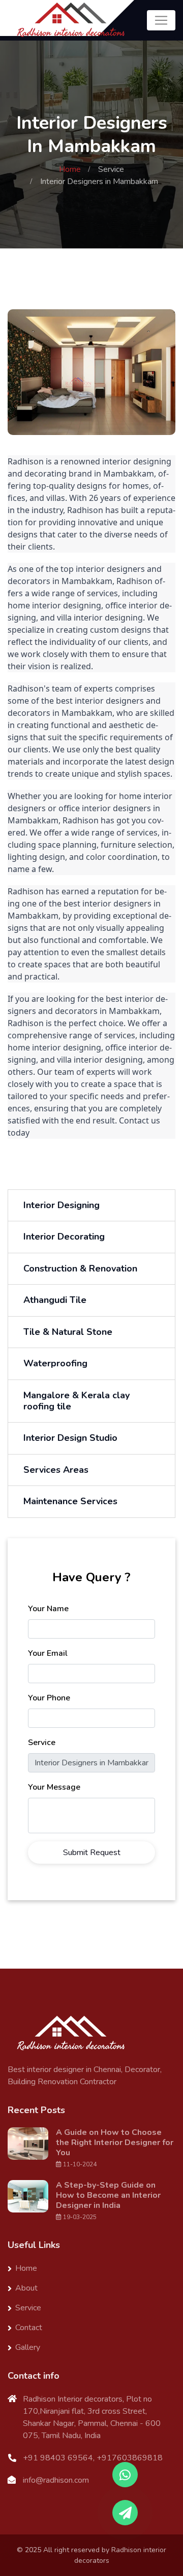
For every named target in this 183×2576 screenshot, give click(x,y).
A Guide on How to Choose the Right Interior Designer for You (115, 2143)
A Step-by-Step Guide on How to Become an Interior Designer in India (108, 2195)
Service (111, 169)
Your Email (48, 1653)
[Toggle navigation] (161, 20)
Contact (29, 2328)
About (26, 2288)
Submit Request (92, 1853)
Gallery (28, 2347)
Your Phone (49, 1698)
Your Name (48, 1609)
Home (70, 169)
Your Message (54, 1787)
